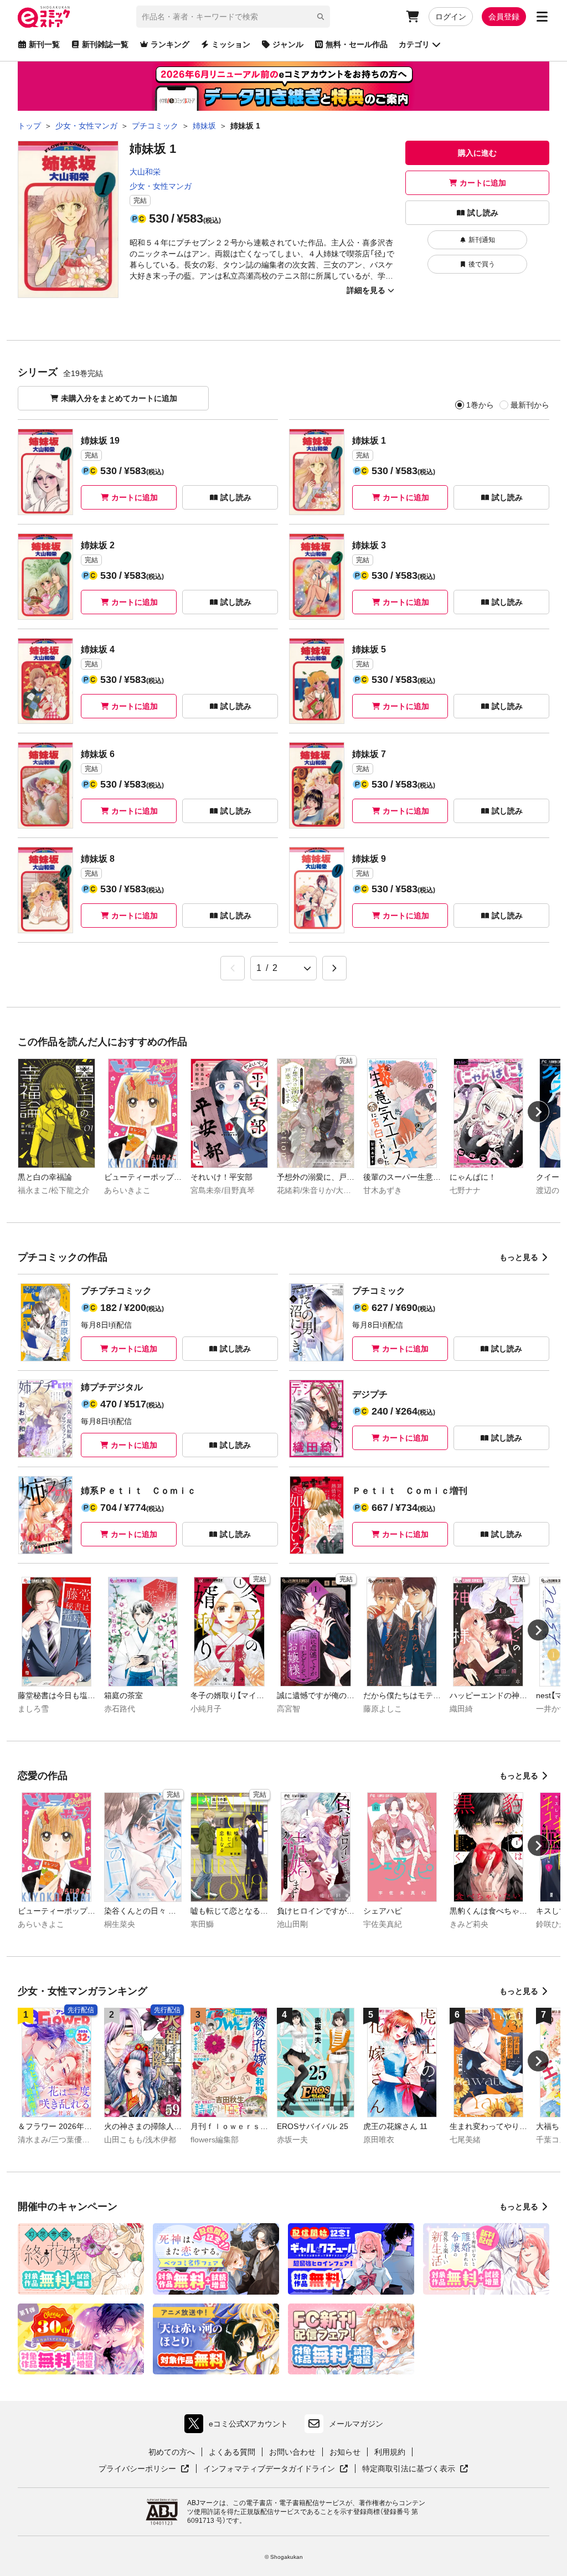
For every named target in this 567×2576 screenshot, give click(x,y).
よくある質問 (232, 2452)
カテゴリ (414, 44)
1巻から (480, 405)
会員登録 (504, 17)
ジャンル (288, 44)
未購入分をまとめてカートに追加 (119, 398)
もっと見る (519, 1257)
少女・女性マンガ (161, 186)
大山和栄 (145, 172)
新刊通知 (482, 240)
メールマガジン (356, 2424)
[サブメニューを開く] (542, 17)
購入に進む (477, 153)
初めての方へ (172, 2452)
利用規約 (390, 2452)
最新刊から (530, 405)
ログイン (451, 17)
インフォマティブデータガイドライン (269, 2469)
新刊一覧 (44, 44)
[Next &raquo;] (334, 968)
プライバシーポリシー (144, 2469)
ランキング (170, 44)
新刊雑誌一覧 (105, 44)
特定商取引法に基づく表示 (415, 2469)
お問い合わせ (292, 2452)
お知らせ (345, 2452)
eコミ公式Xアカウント (239, 2426)
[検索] (321, 17)
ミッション (231, 44)
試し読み (483, 213)
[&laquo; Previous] (233, 968)
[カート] (413, 17)
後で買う (482, 264)
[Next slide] (538, 1112)
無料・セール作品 (357, 44)
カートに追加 (483, 183)
